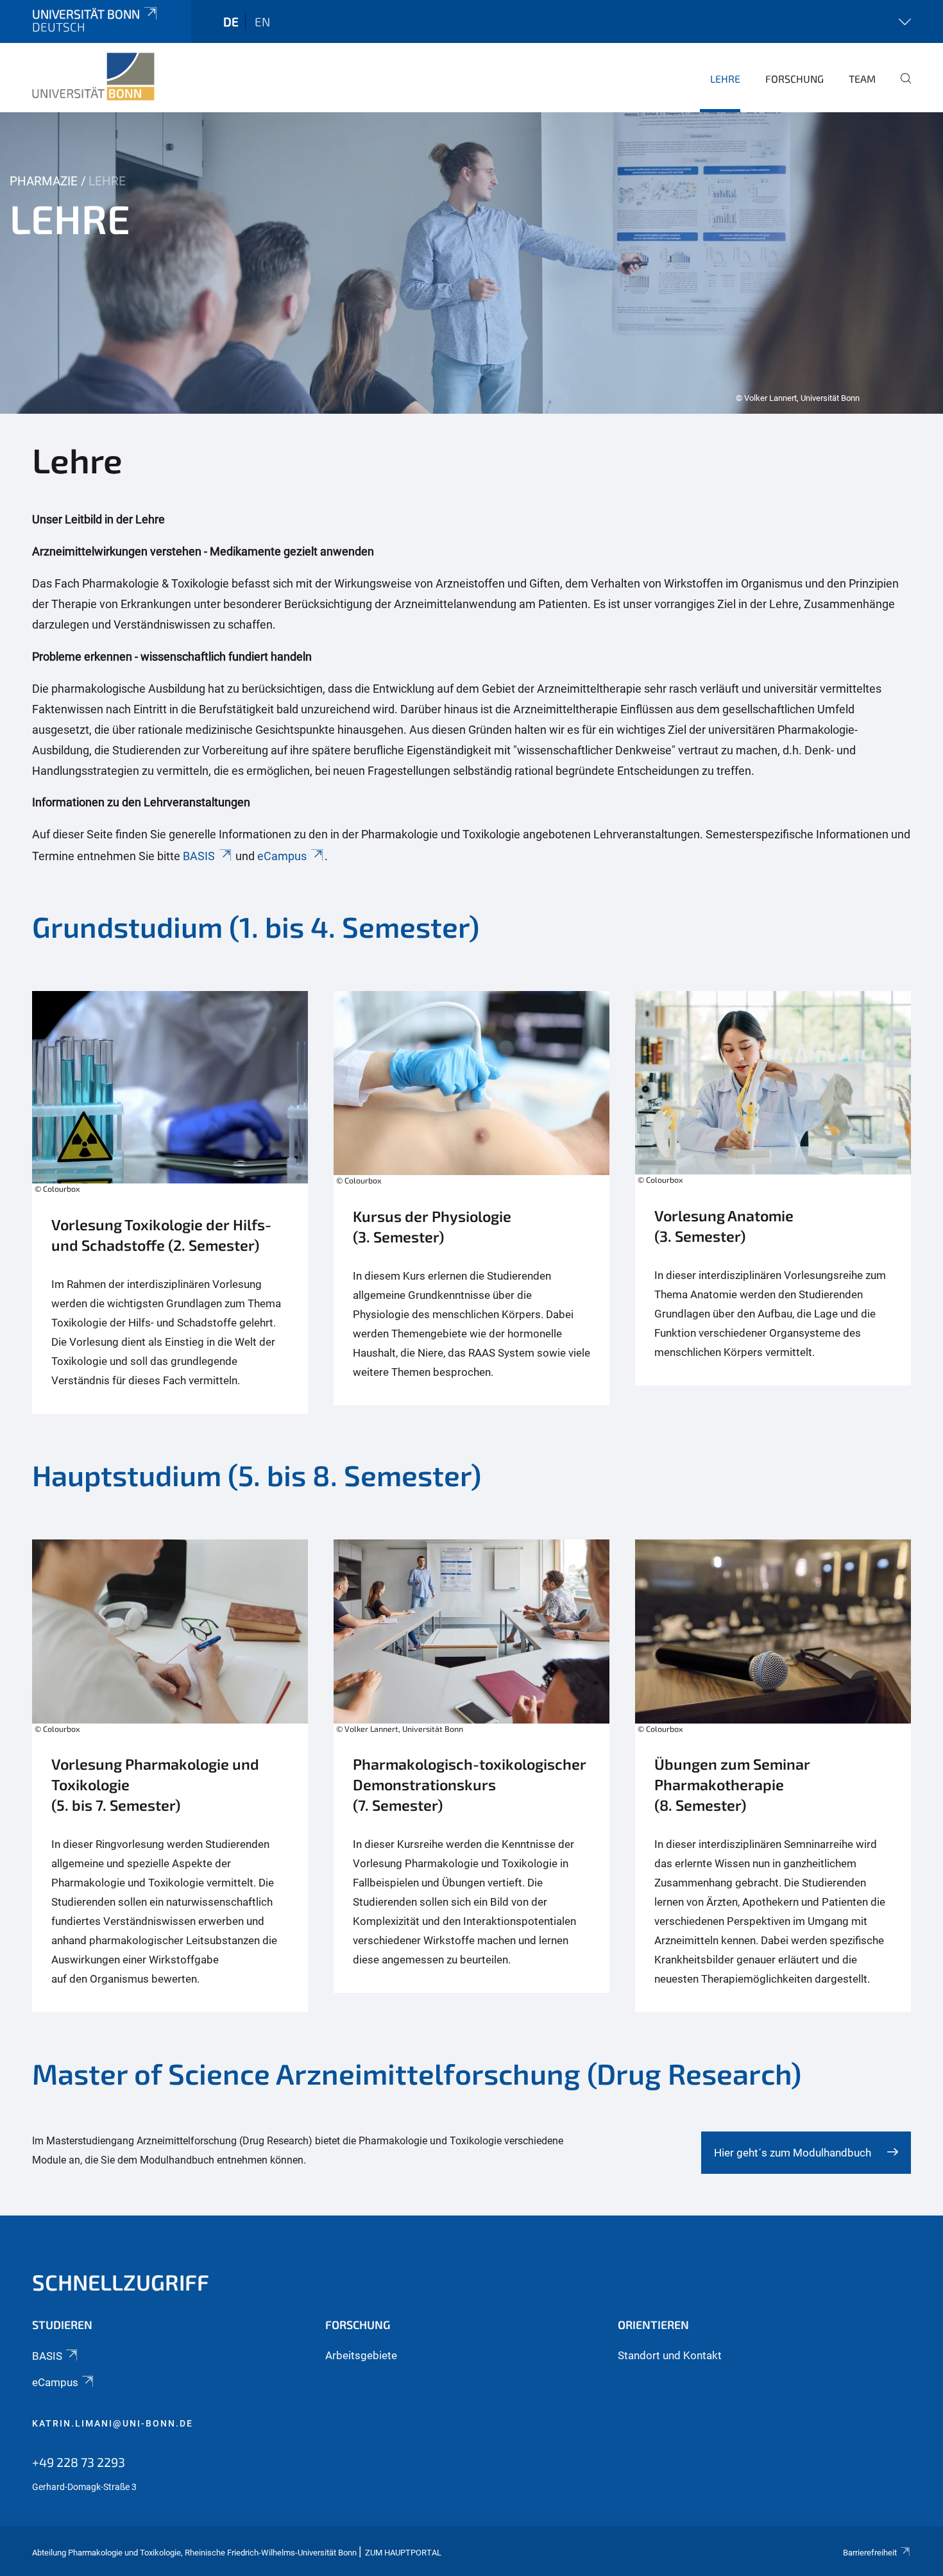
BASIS (199, 856)
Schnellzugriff (121, 2282)
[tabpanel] (471, 263)
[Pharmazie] (93, 77)
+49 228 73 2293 (79, 2462)
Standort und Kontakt (670, 2355)
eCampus (282, 856)
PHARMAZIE (44, 181)
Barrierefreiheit (870, 2553)
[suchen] (901, 87)
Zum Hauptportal (403, 2553)
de (231, 21)
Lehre (725, 79)
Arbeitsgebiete (361, 2355)
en (262, 21)
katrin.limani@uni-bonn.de (113, 2423)
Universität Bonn (86, 14)
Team (862, 79)
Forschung (794, 79)
